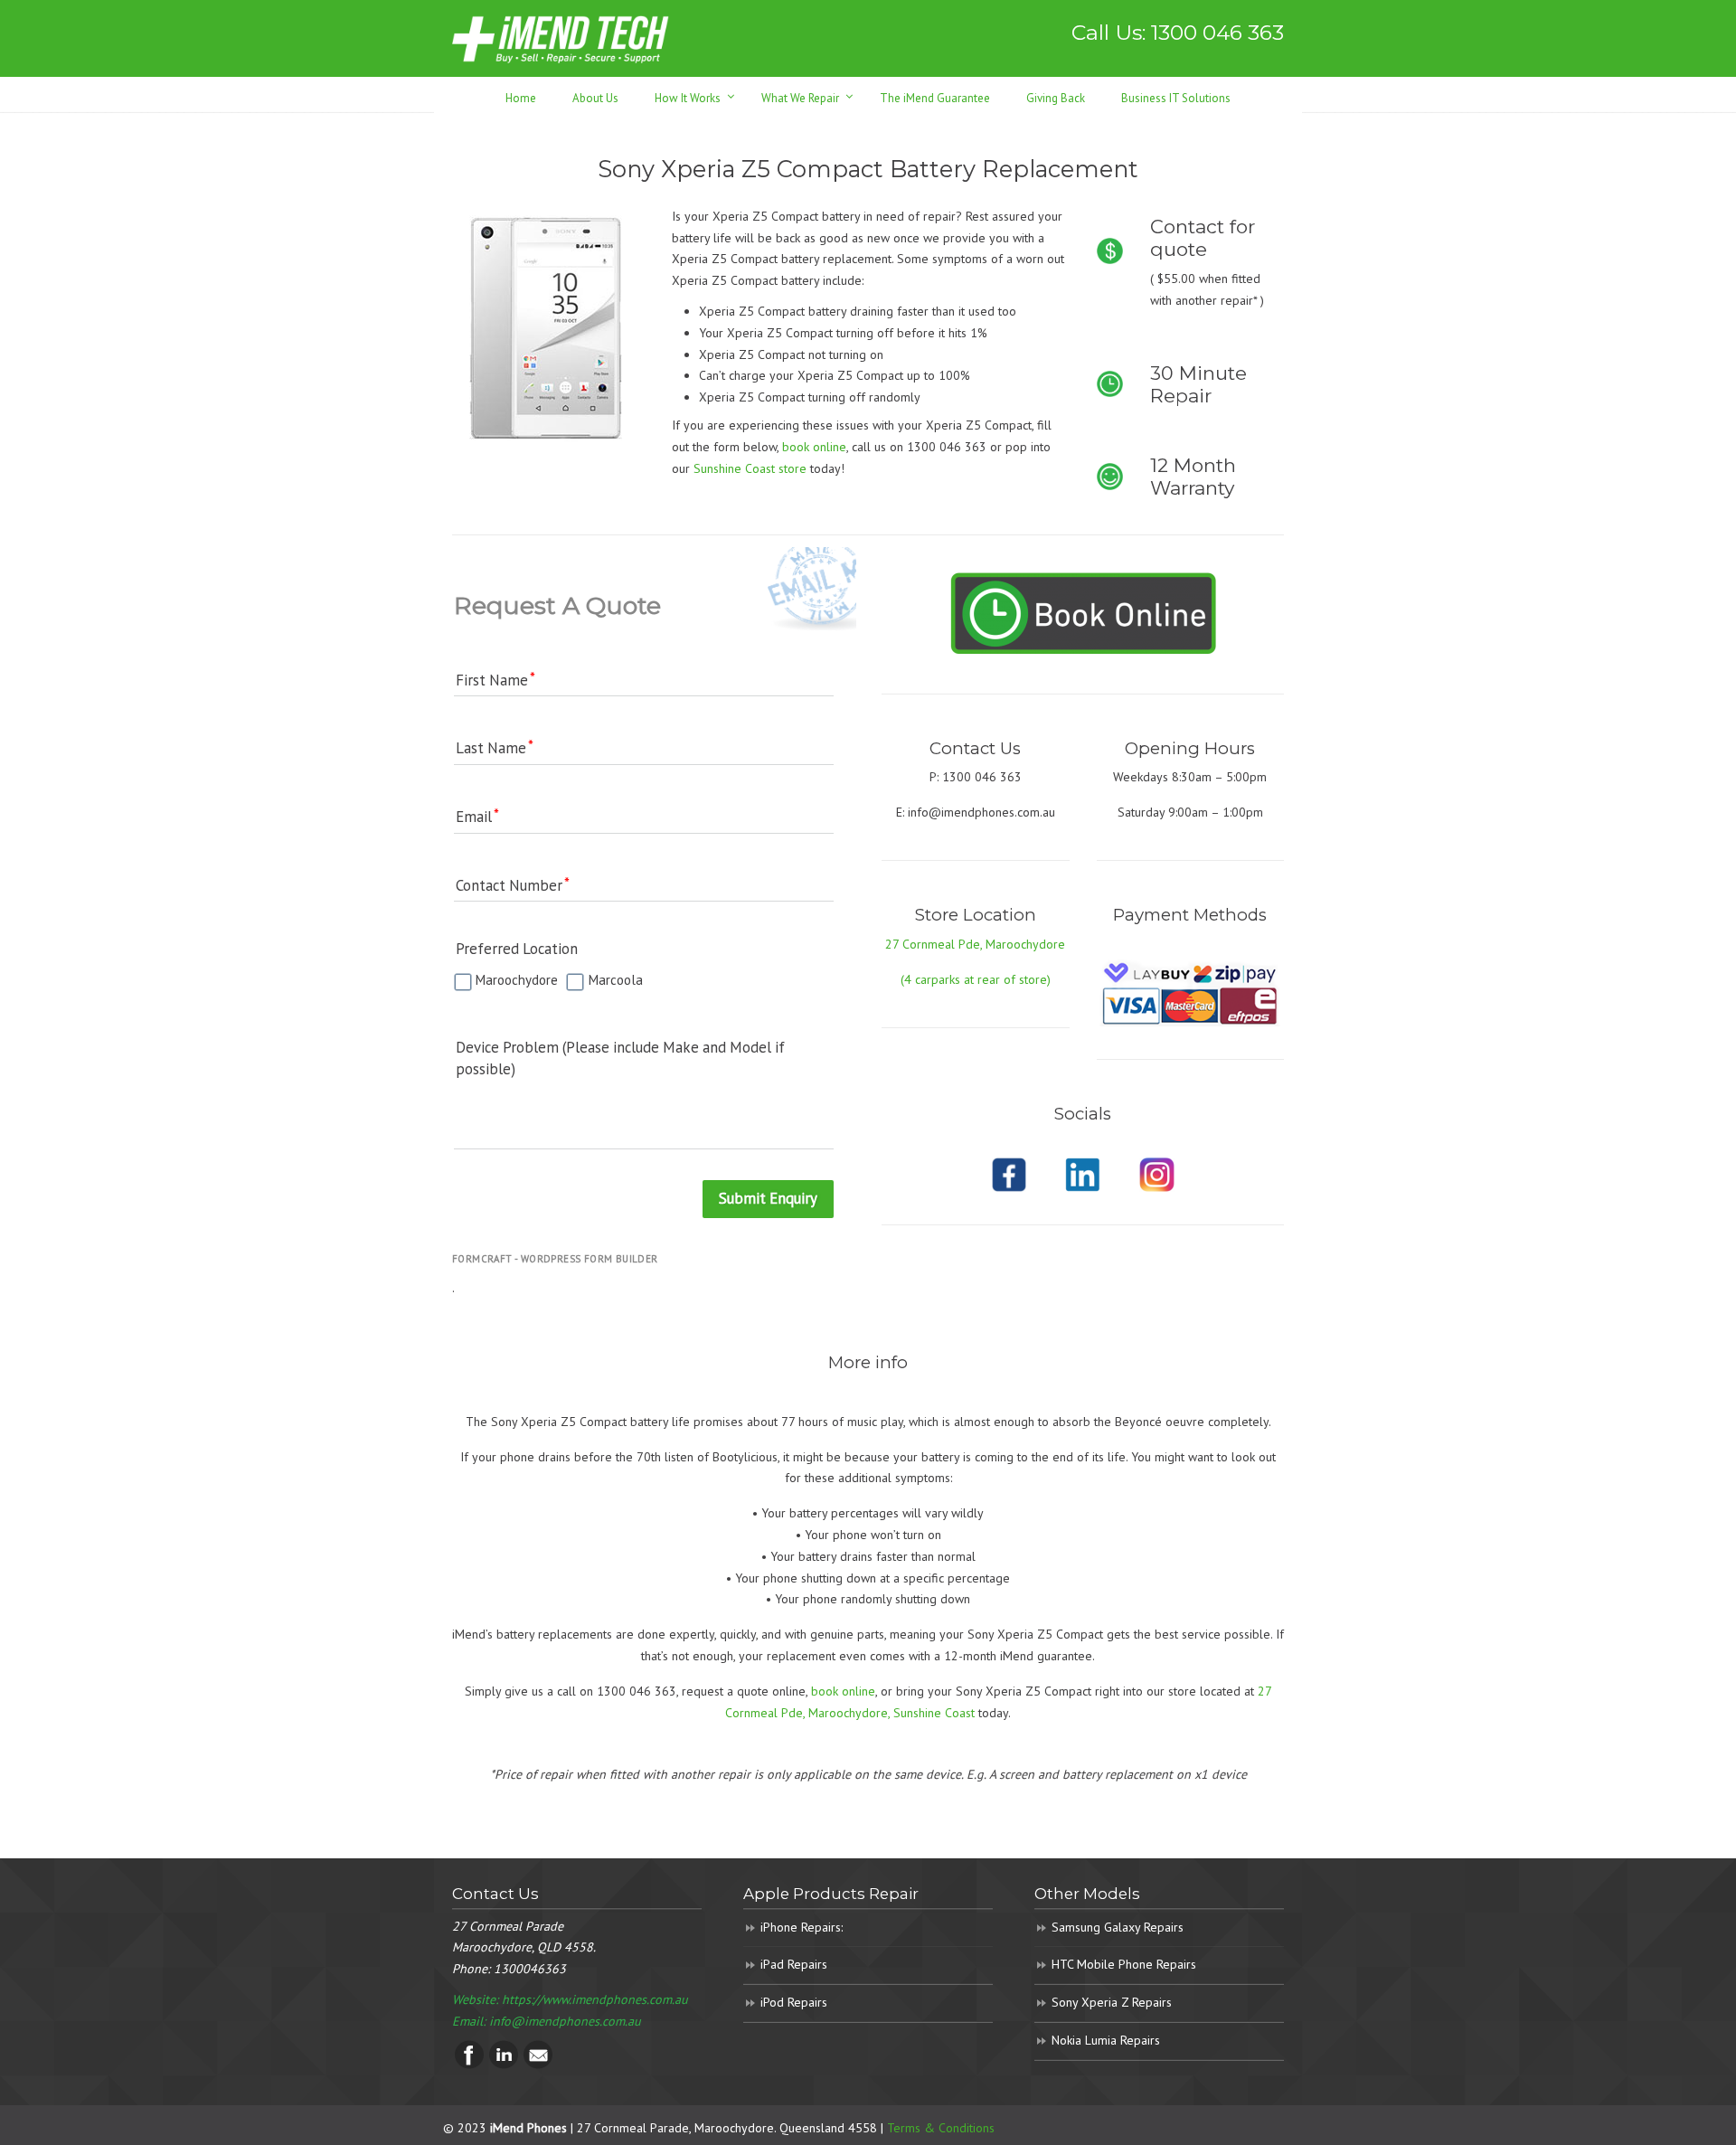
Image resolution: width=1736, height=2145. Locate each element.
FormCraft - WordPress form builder (555, 1259)
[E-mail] (538, 2065)
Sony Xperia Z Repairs (1112, 2002)
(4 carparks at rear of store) (976, 979)
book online (843, 1691)
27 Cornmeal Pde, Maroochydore (975, 944)
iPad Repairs (794, 1964)
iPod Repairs (794, 2002)
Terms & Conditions (941, 2128)
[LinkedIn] (504, 2065)
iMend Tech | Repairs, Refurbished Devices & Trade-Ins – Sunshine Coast (561, 38)
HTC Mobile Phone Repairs (1124, 1964)
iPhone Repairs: (802, 1927)
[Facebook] (469, 2065)
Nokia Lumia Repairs (1106, 2040)
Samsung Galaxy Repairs (1118, 1927)
